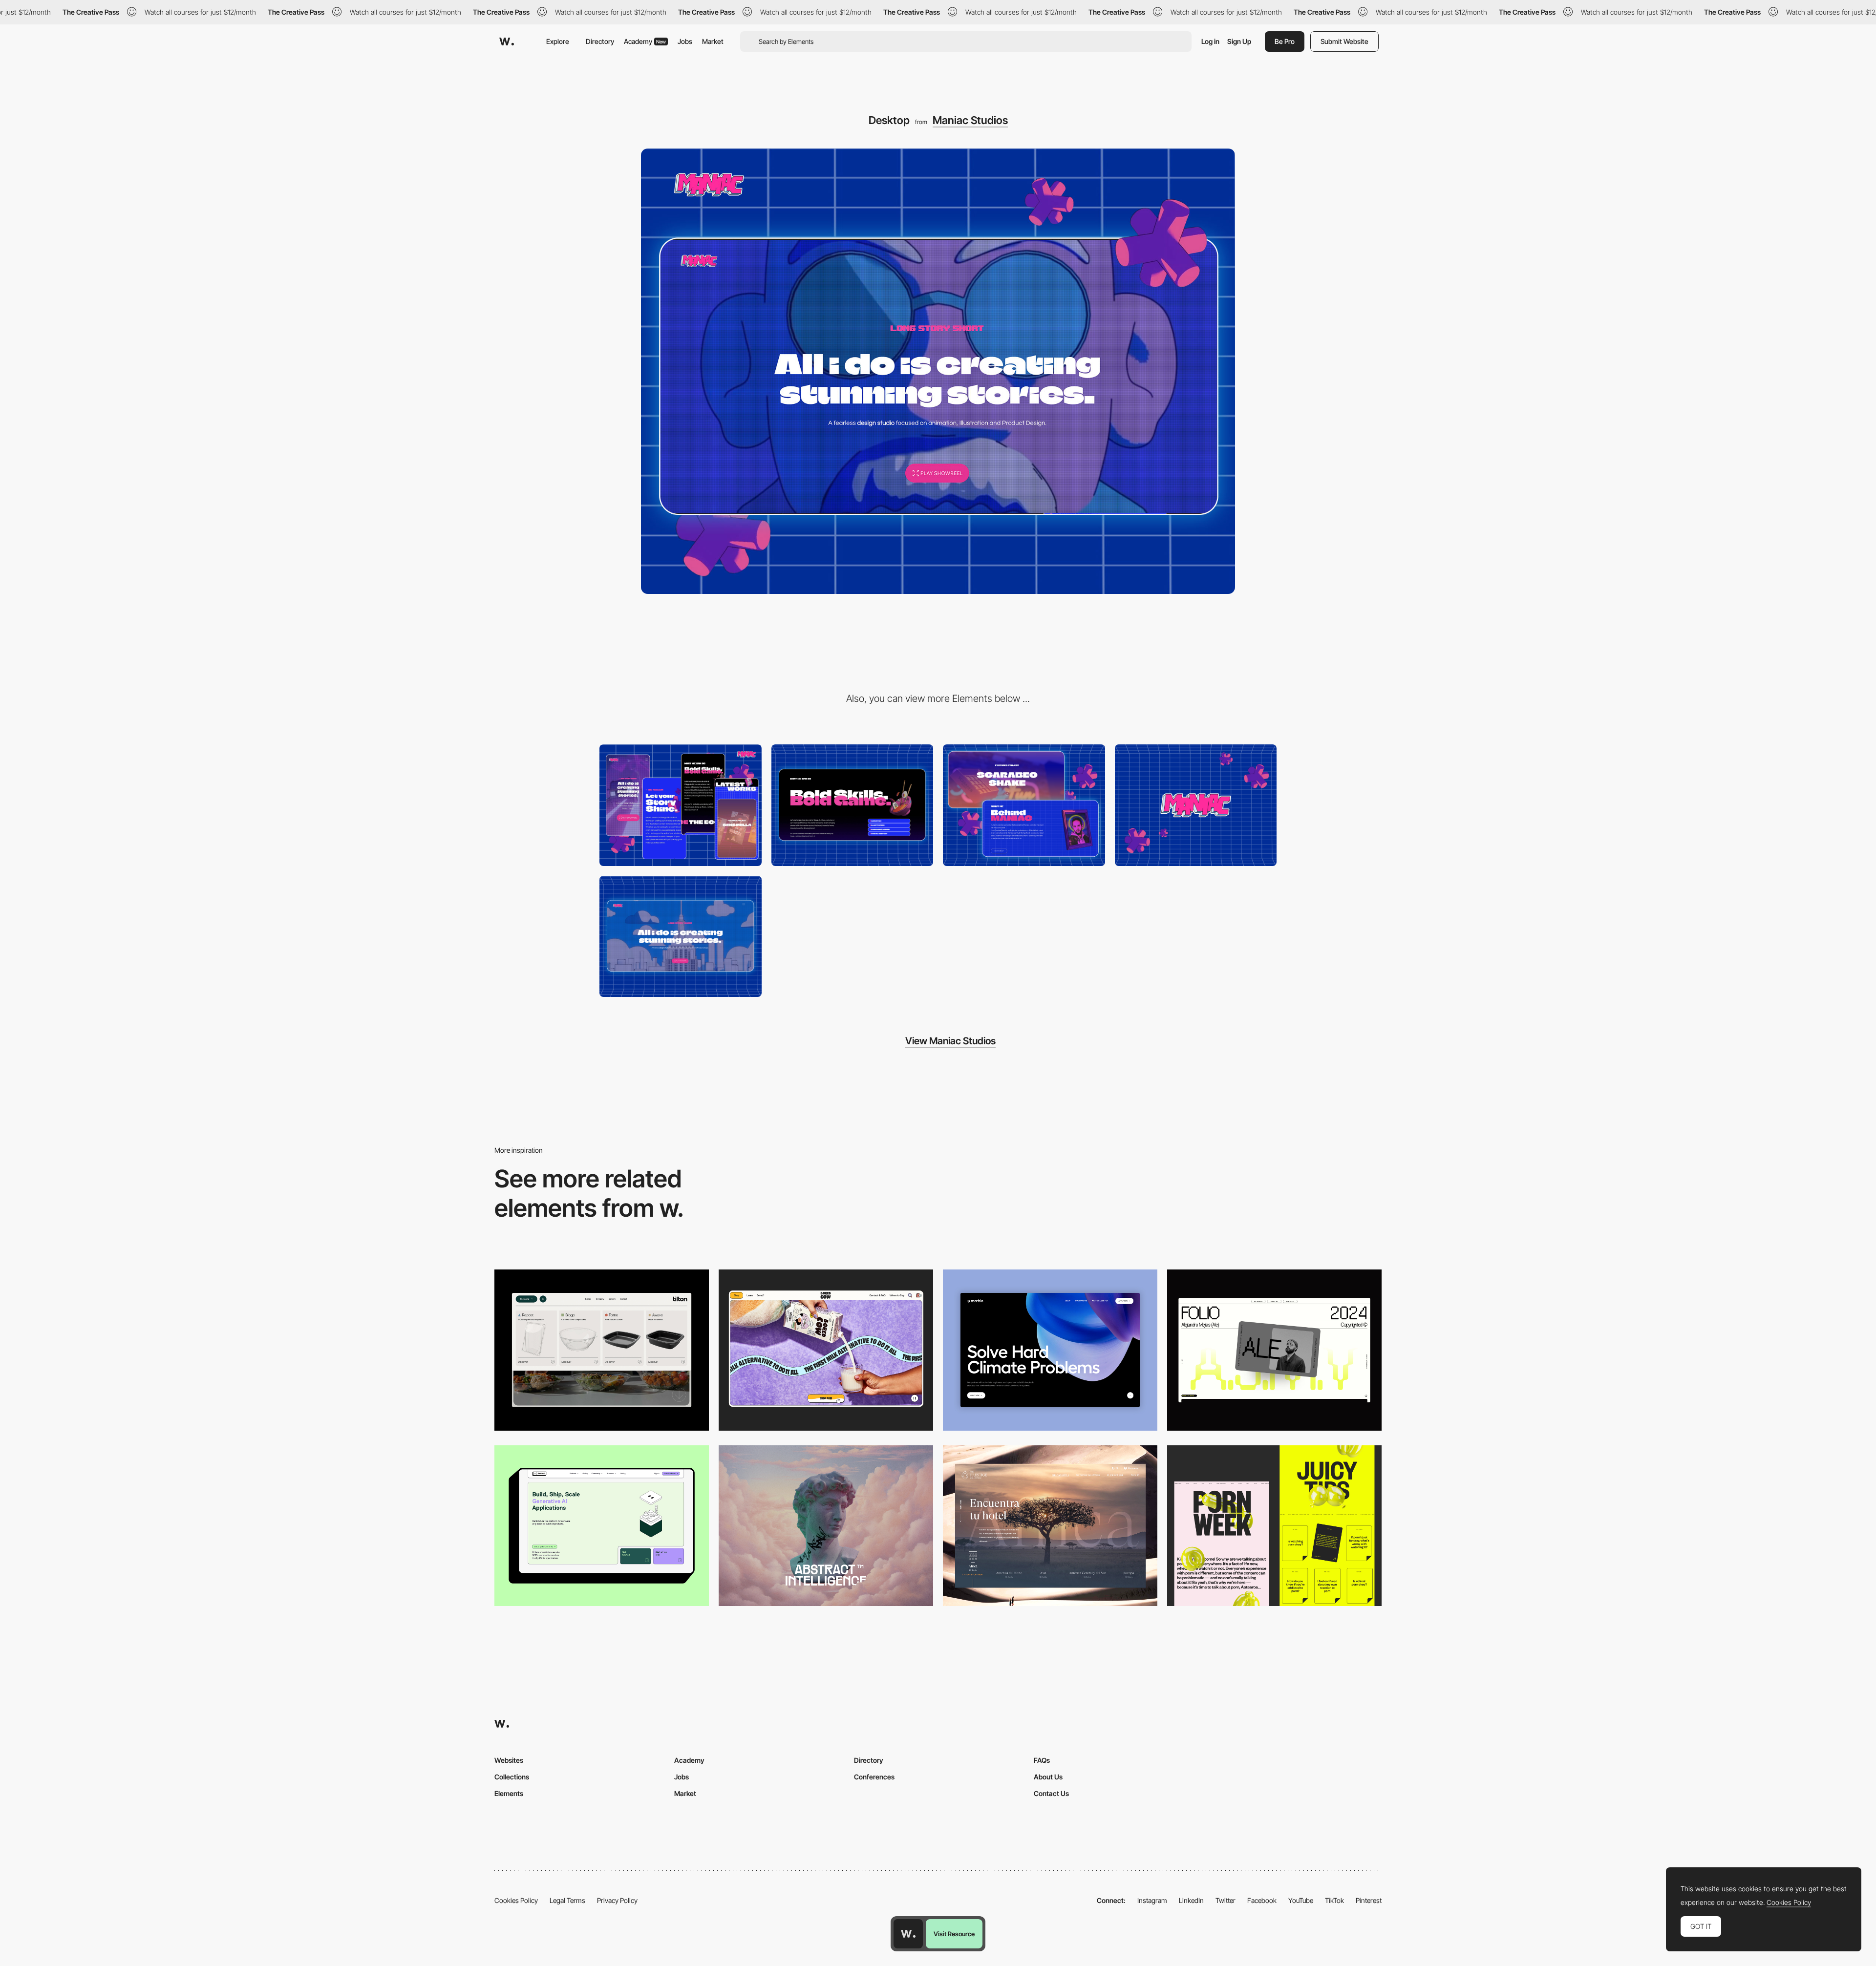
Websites (509, 1760)
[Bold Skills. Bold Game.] (853, 805)
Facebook (1262, 1900)
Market (713, 41)
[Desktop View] (1050, 1350)
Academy (645, 41)
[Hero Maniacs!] (681, 937)
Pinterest (1369, 1900)
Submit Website (1344, 41)
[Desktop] (826, 1350)
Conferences (874, 1777)
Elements (509, 1793)
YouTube (1301, 1900)
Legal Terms (567, 1900)
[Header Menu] (602, 1350)
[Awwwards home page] (908, 1934)
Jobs (685, 41)
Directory (600, 41)
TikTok (1334, 1900)
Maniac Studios (970, 120)
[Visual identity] (1196, 805)
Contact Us (1051, 1793)
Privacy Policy (617, 1900)
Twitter (1226, 1900)
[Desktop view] (1274, 1526)
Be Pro (1285, 41)
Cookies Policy (516, 1900)
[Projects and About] (1024, 805)
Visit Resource (954, 1934)
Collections (512, 1777)
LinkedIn (1191, 1900)
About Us (1048, 1777)
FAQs (1042, 1760)
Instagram (1152, 1900)
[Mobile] (681, 805)
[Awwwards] (507, 42)
